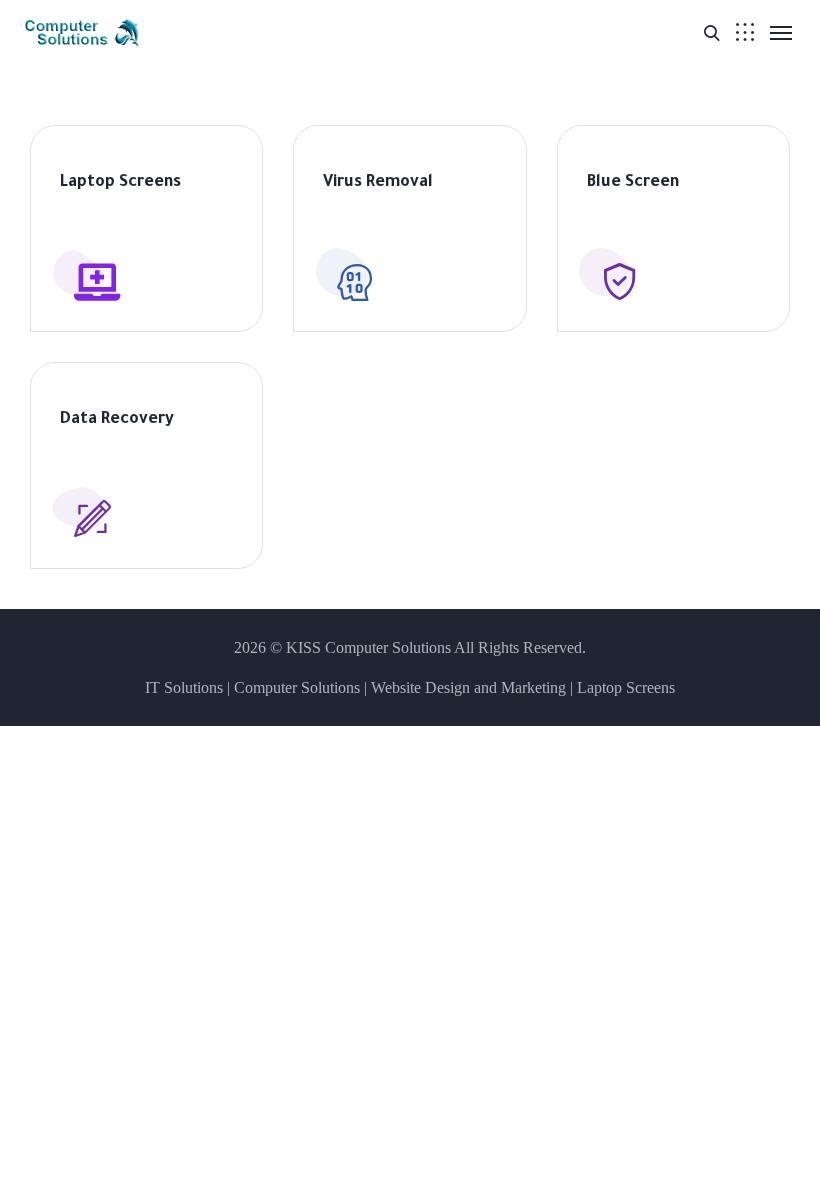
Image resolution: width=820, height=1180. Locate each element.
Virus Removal (378, 183)
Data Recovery (117, 420)
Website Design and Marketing (468, 687)
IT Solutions (184, 687)
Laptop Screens (120, 183)
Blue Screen (633, 183)
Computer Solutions (297, 687)
